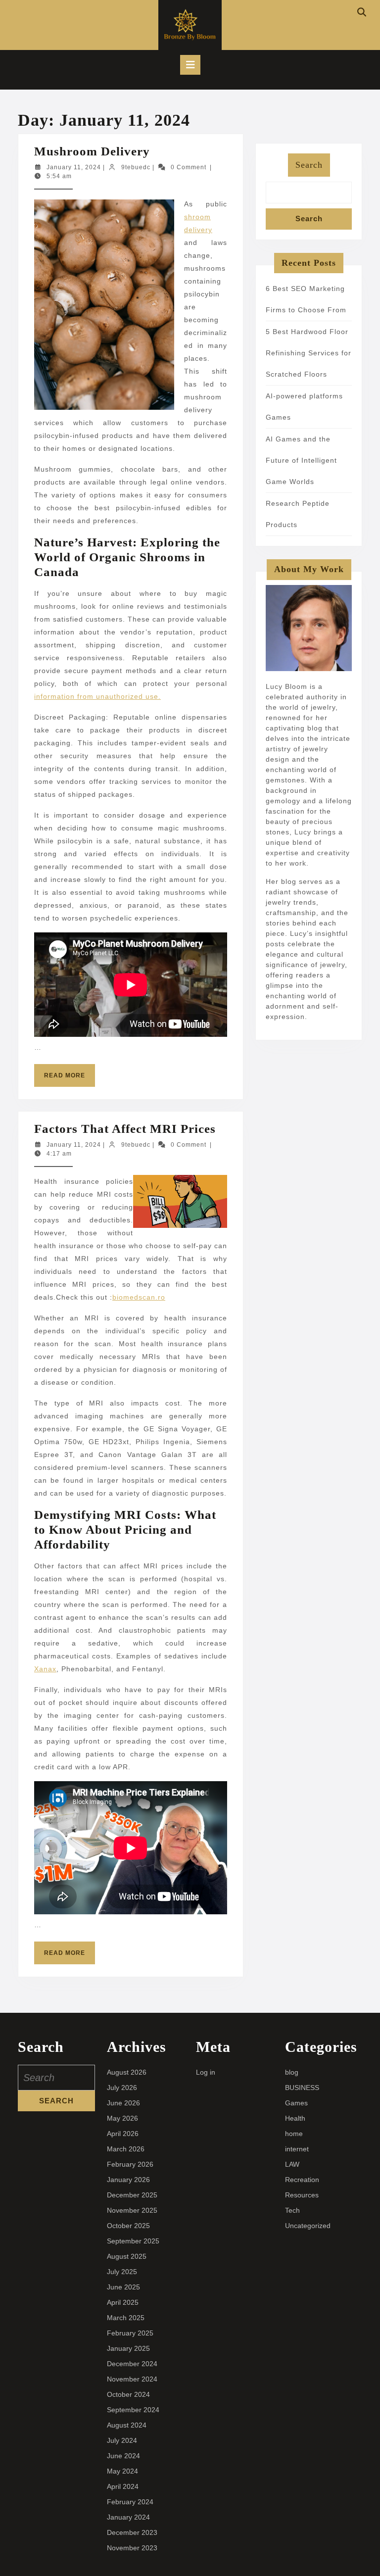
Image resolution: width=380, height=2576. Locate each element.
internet (297, 2149)
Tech (292, 2210)
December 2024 (132, 2364)
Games (296, 2103)
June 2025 (123, 2287)
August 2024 (127, 2425)
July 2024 (122, 2440)
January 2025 (128, 2348)
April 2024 (123, 2486)
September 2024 (133, 2410)
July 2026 (122, 2088)
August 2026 (127, 2072)
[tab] (190, 65)
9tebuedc (136, 167)
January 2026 (128, 2180)
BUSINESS (302, 2088)
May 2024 (122, 2471)
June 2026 (123, 2103)
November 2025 (132, 2210)
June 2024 (123, 2456)
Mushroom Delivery (92, 151)
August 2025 (127, 2256)
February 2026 (130, 2164)
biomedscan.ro (139, 1297)
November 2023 (132, 2548)
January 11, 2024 (74, 167)
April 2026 (123, 2134)
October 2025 (128, 2226)
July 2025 (122, 2272)
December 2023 (132, 2532)
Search (309, 165)
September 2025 (133, 2241)
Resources (302, 2195)
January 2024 (128, 2517)
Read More (70, 1079)
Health (295, 2118)
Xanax (45, 1669)
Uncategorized (308, 2226)
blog (292, 2072)
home (294, 2134)
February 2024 (130, 2502)
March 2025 (126, 2318)
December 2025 (132, 2195)
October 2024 (128, 2394)
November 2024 (132, 2379)
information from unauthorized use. (97, 696)
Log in (206, 2072)
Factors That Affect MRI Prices (125, 1129)
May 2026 (122, 2118)
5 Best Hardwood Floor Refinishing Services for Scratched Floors (309, 353)
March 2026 (126, 2149)
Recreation (302, 2180)
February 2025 (130, 2333)
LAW (292, 2164)
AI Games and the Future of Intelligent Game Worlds (301, 460)
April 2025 (123, 2302)
